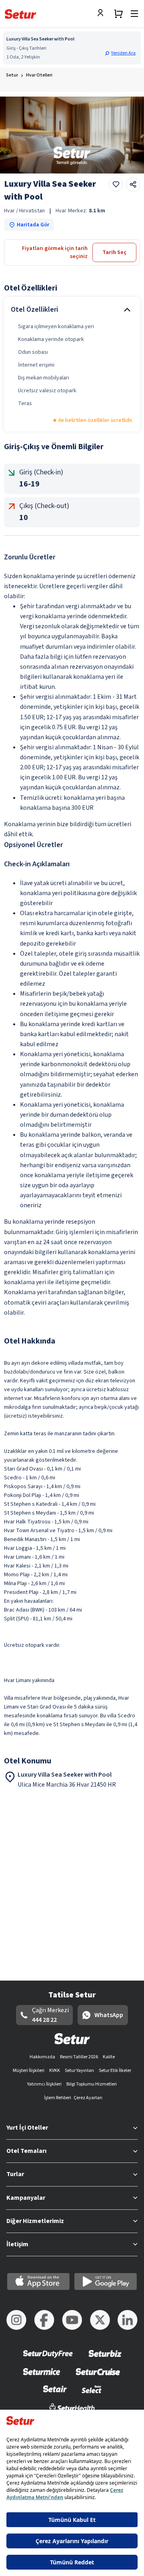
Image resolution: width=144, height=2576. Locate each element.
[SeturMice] (41, 2377)
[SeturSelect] (92, 2394)
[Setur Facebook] (44, 2320)
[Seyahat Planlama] (118, 14)
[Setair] (55, 2394)
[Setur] (21, 14)
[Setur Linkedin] (128, 2320)
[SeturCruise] (98, 2377)
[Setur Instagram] (16, 2320)
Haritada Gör (33, 225)
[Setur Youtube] (72, 2320)
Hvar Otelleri (39, 75)
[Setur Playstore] (106, 2281)
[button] (121, 53)
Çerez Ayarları (88, 2098)
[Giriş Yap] (102, 14)
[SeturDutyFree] (48, 2359)
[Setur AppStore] (38, 2281)
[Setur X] (100, 2320)
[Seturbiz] (105, 2359)
